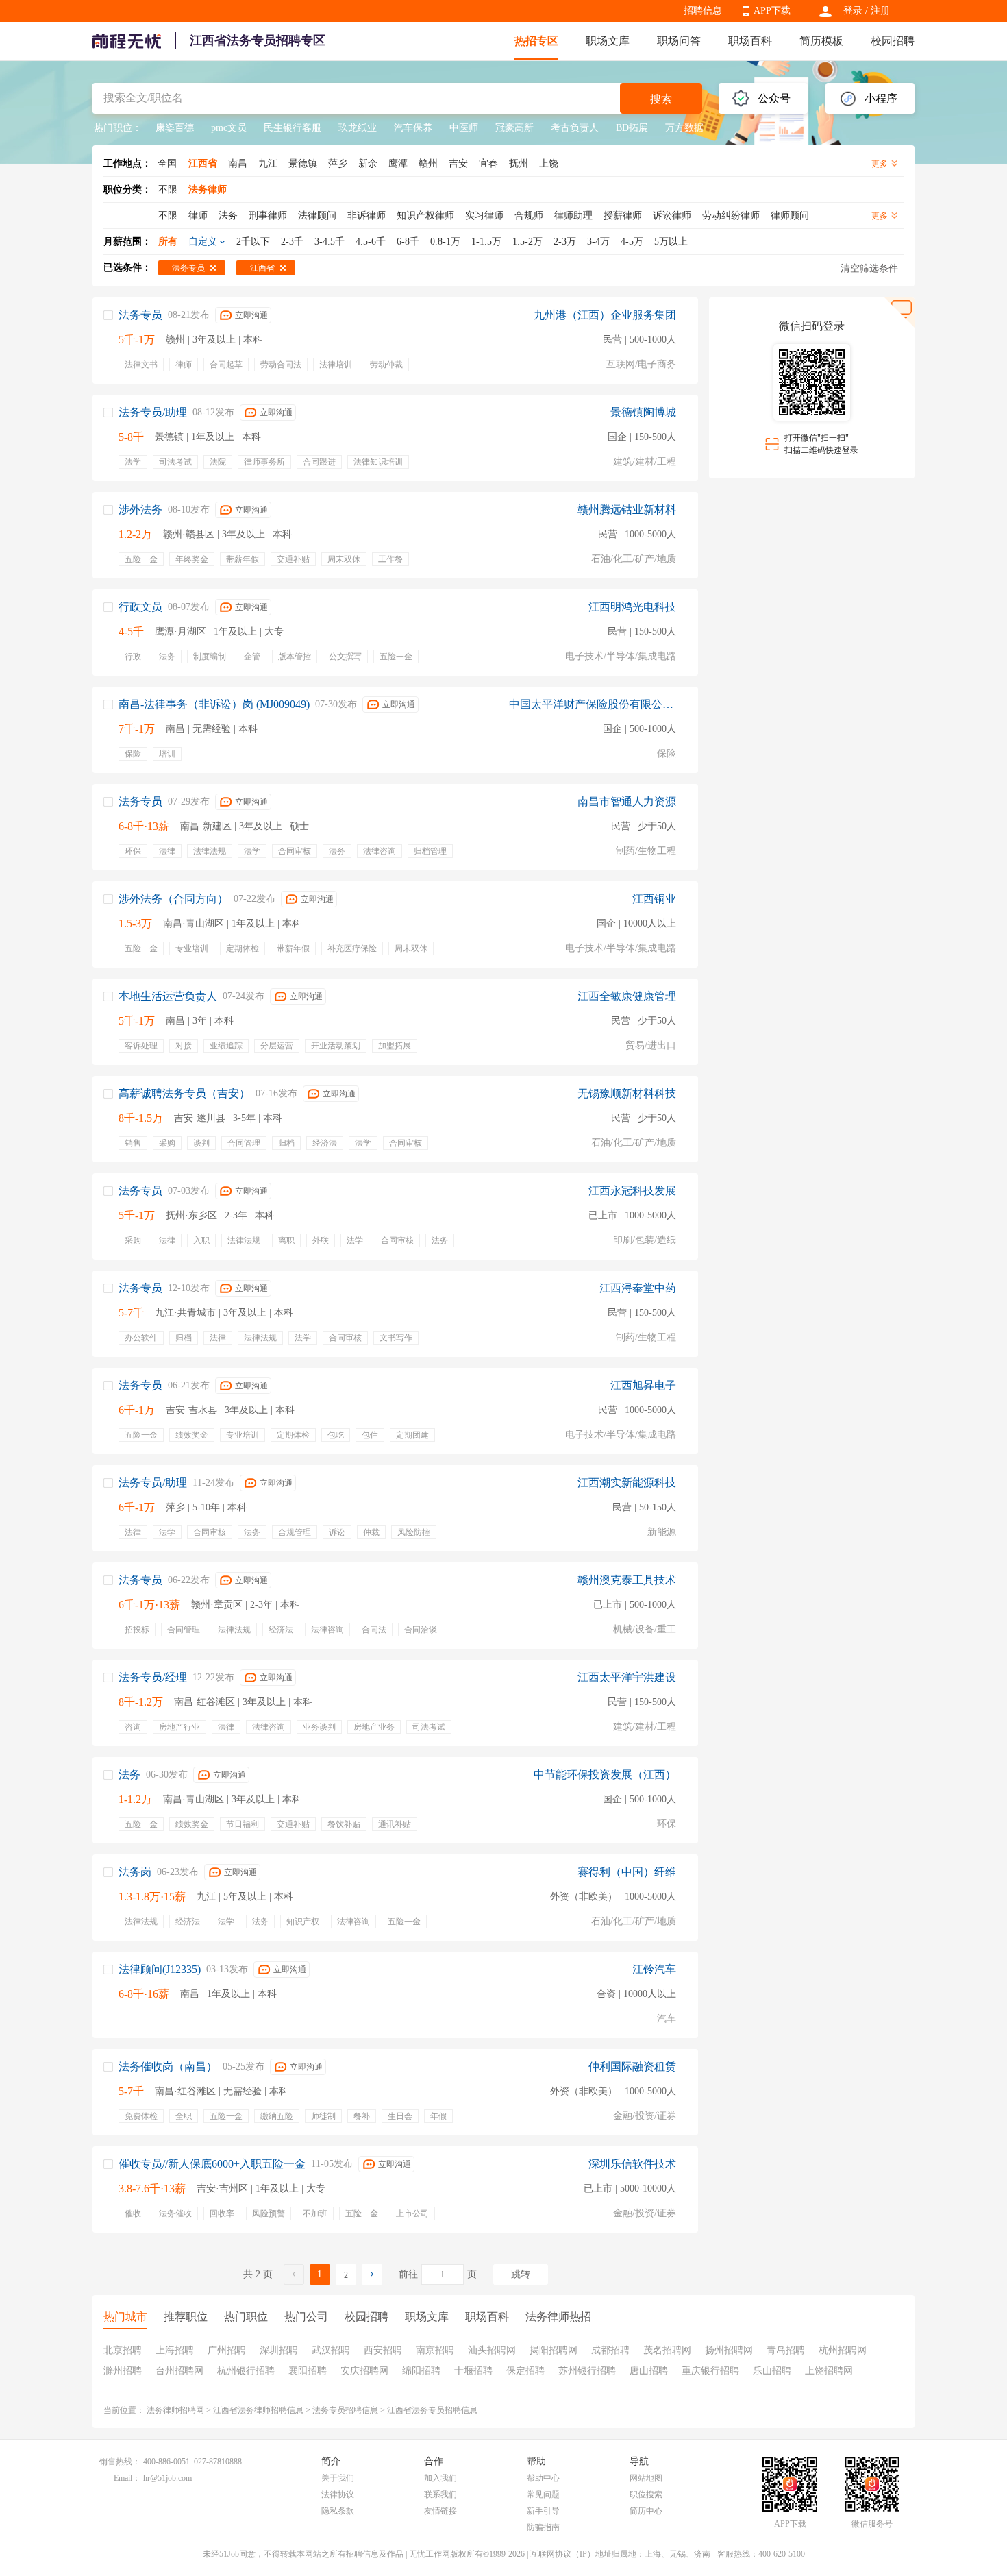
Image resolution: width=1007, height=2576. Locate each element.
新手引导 (543, 2511)
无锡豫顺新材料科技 (627, 1093)
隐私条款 (338, 2511)
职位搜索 (646, 2494)
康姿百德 (175, 128)
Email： (127, 2478)
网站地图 (646, 2478)
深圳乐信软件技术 (632, 2164)
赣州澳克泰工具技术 (627, 1580)
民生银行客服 (293, 128)
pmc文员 (229, 128)
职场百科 (750, 41)
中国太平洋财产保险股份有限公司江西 (593, 704)
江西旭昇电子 (643, 1385)
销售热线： (120, 2462)
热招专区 (536, 41)
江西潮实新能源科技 (627, 1483)
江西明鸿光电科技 (632, 607)
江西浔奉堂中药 (638, 1288)
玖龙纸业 (358, 128)
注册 (880, 11)
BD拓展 (632, 128)
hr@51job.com (167, 2478)
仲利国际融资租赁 (632, 2066)
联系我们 (440, 2494)
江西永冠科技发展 (632, 1191)
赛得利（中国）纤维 (627, 1872)
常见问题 (543, 2494)
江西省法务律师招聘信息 (258, 2410)
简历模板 (821, 41)
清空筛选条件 (869, 268)
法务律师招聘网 (175, 2410)
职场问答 (679, 41)
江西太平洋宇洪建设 (627, 1677)
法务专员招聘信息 (345, 2410)
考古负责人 (575, 128)
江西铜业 (654, 899)
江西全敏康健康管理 (627, 996)
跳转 (521, 2274)
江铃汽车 (654, 1969)
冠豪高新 (514, 128)
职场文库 (608, 41)
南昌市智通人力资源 (627, 801)
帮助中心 (543, 2478)
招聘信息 (703, 11)
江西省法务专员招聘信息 (432, 2410)
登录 (853, 11)
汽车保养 (413, 128)
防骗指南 (543, 2527)
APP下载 (772, 11)
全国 (167, 163)
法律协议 (338, 2494)
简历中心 (646, 2511)
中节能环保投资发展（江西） (605, 1775)
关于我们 (338, 2478)
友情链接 (440, 2511)
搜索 (661, 99)
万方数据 (684, 128)
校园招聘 (893, 41)
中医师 (464, 128)
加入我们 (440, 2478)
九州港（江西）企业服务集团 (605, 315)
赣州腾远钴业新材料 (627, 510)
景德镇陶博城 (643, 412)
